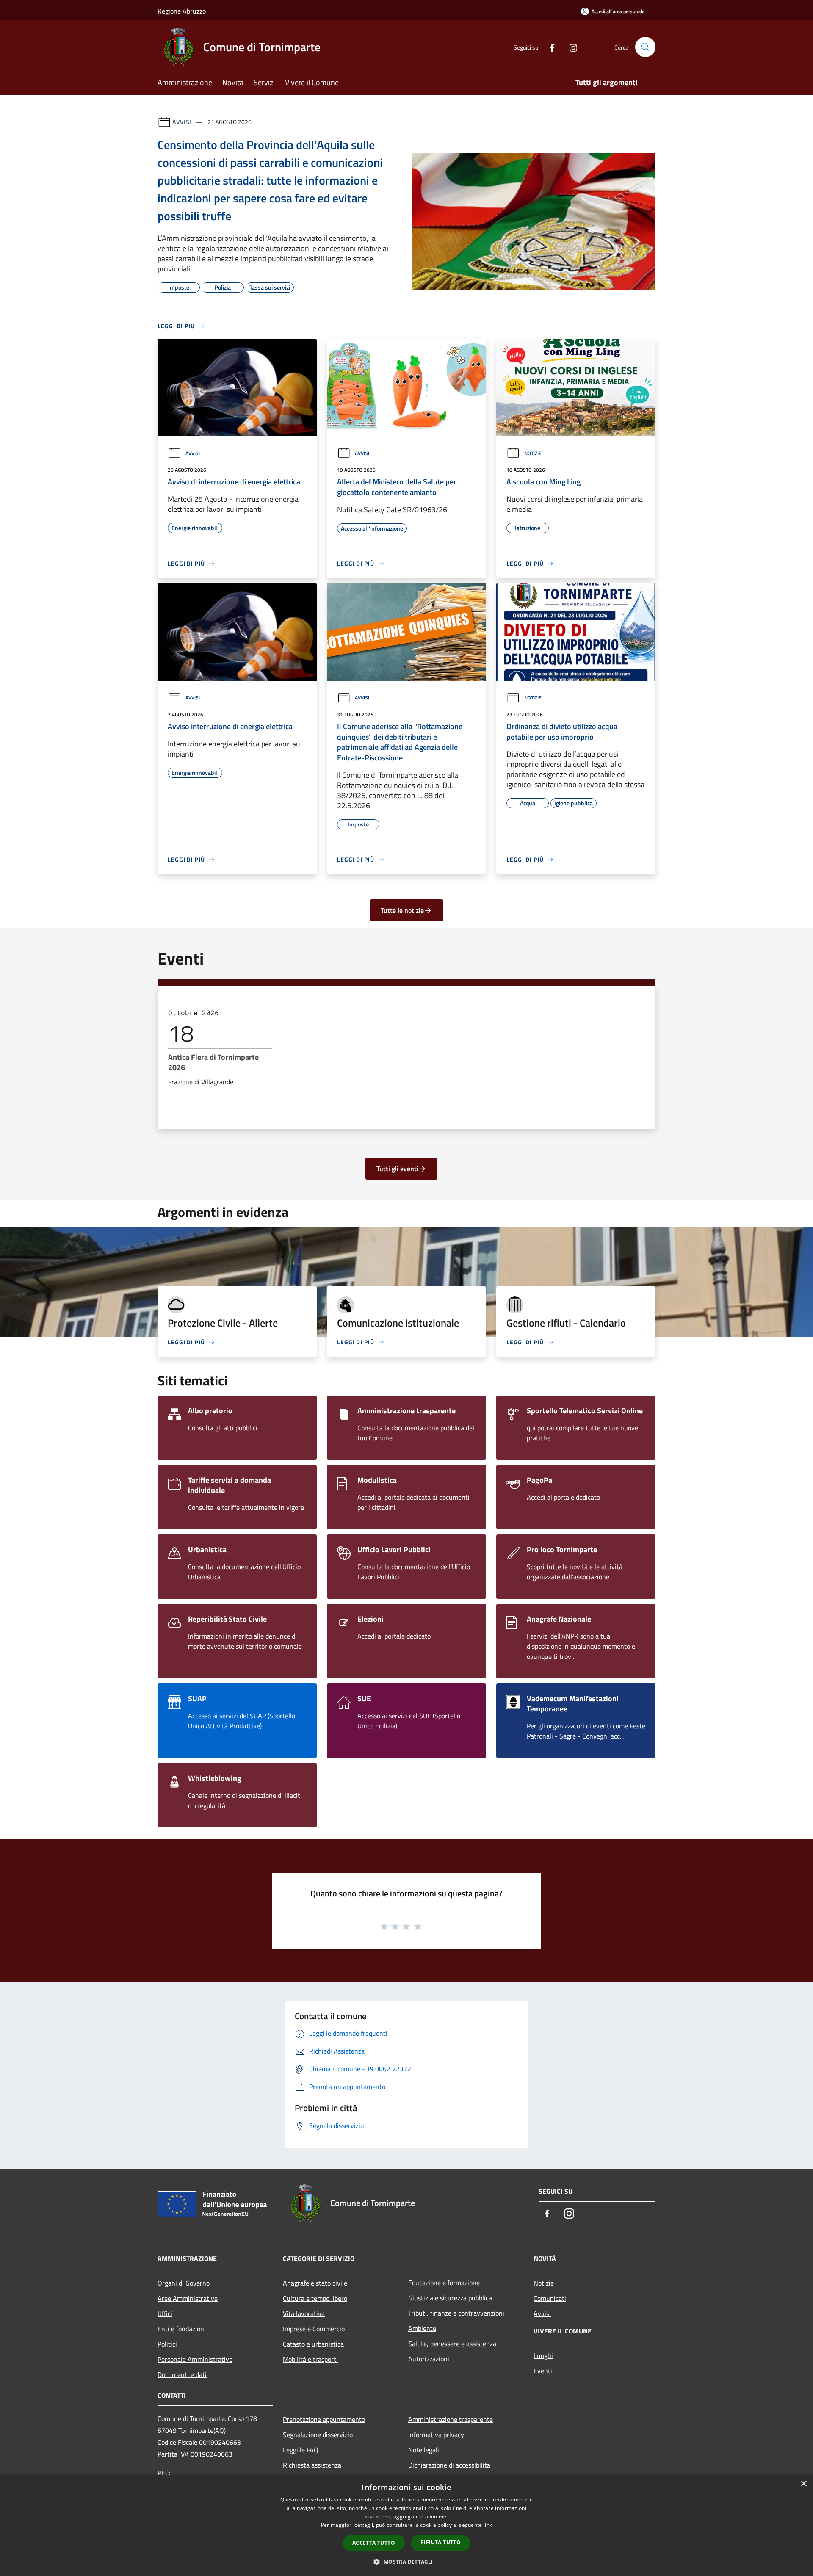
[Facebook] (549, 47)
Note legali (424, 2450)
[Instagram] (570, 47)
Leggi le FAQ (301, 2450)
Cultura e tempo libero (315, 2298)
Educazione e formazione (444, 2283)
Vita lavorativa (304, 2313)
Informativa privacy (436, 2435)
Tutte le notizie (402, 910)
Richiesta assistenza (312, 2465)
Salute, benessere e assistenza (452, 2344)
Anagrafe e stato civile (315, 2283)
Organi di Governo (184, 2283)
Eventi (543, 2371)
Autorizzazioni (429, 2359)
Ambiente (422, 2328)
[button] (406, 2562)
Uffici (165, 2313)
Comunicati (550, 2298)
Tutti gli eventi (397, 1169)
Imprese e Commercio (314, 2329)
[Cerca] (645, 47)
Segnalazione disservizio (318, 2435)
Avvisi (182, 122)
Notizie (533, 453)
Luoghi (543, 2355)
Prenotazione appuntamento (324, 2419)
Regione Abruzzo (182, 11)
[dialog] (406, 2525)
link (488, 2525)
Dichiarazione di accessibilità (449, 2465)
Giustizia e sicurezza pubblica (450, 2298)
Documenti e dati (182, 2374)
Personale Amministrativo (195, 2359)
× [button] (803, 2484)
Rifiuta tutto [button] (441, 2542)
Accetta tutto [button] (374, 2543)
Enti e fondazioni (182, 2329)
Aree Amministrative (188, 2298)
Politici (167, 2344)
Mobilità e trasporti (310, 2359)
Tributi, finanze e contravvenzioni (456, 2313)
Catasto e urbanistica (313, 2344)
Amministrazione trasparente (451, 2419)
